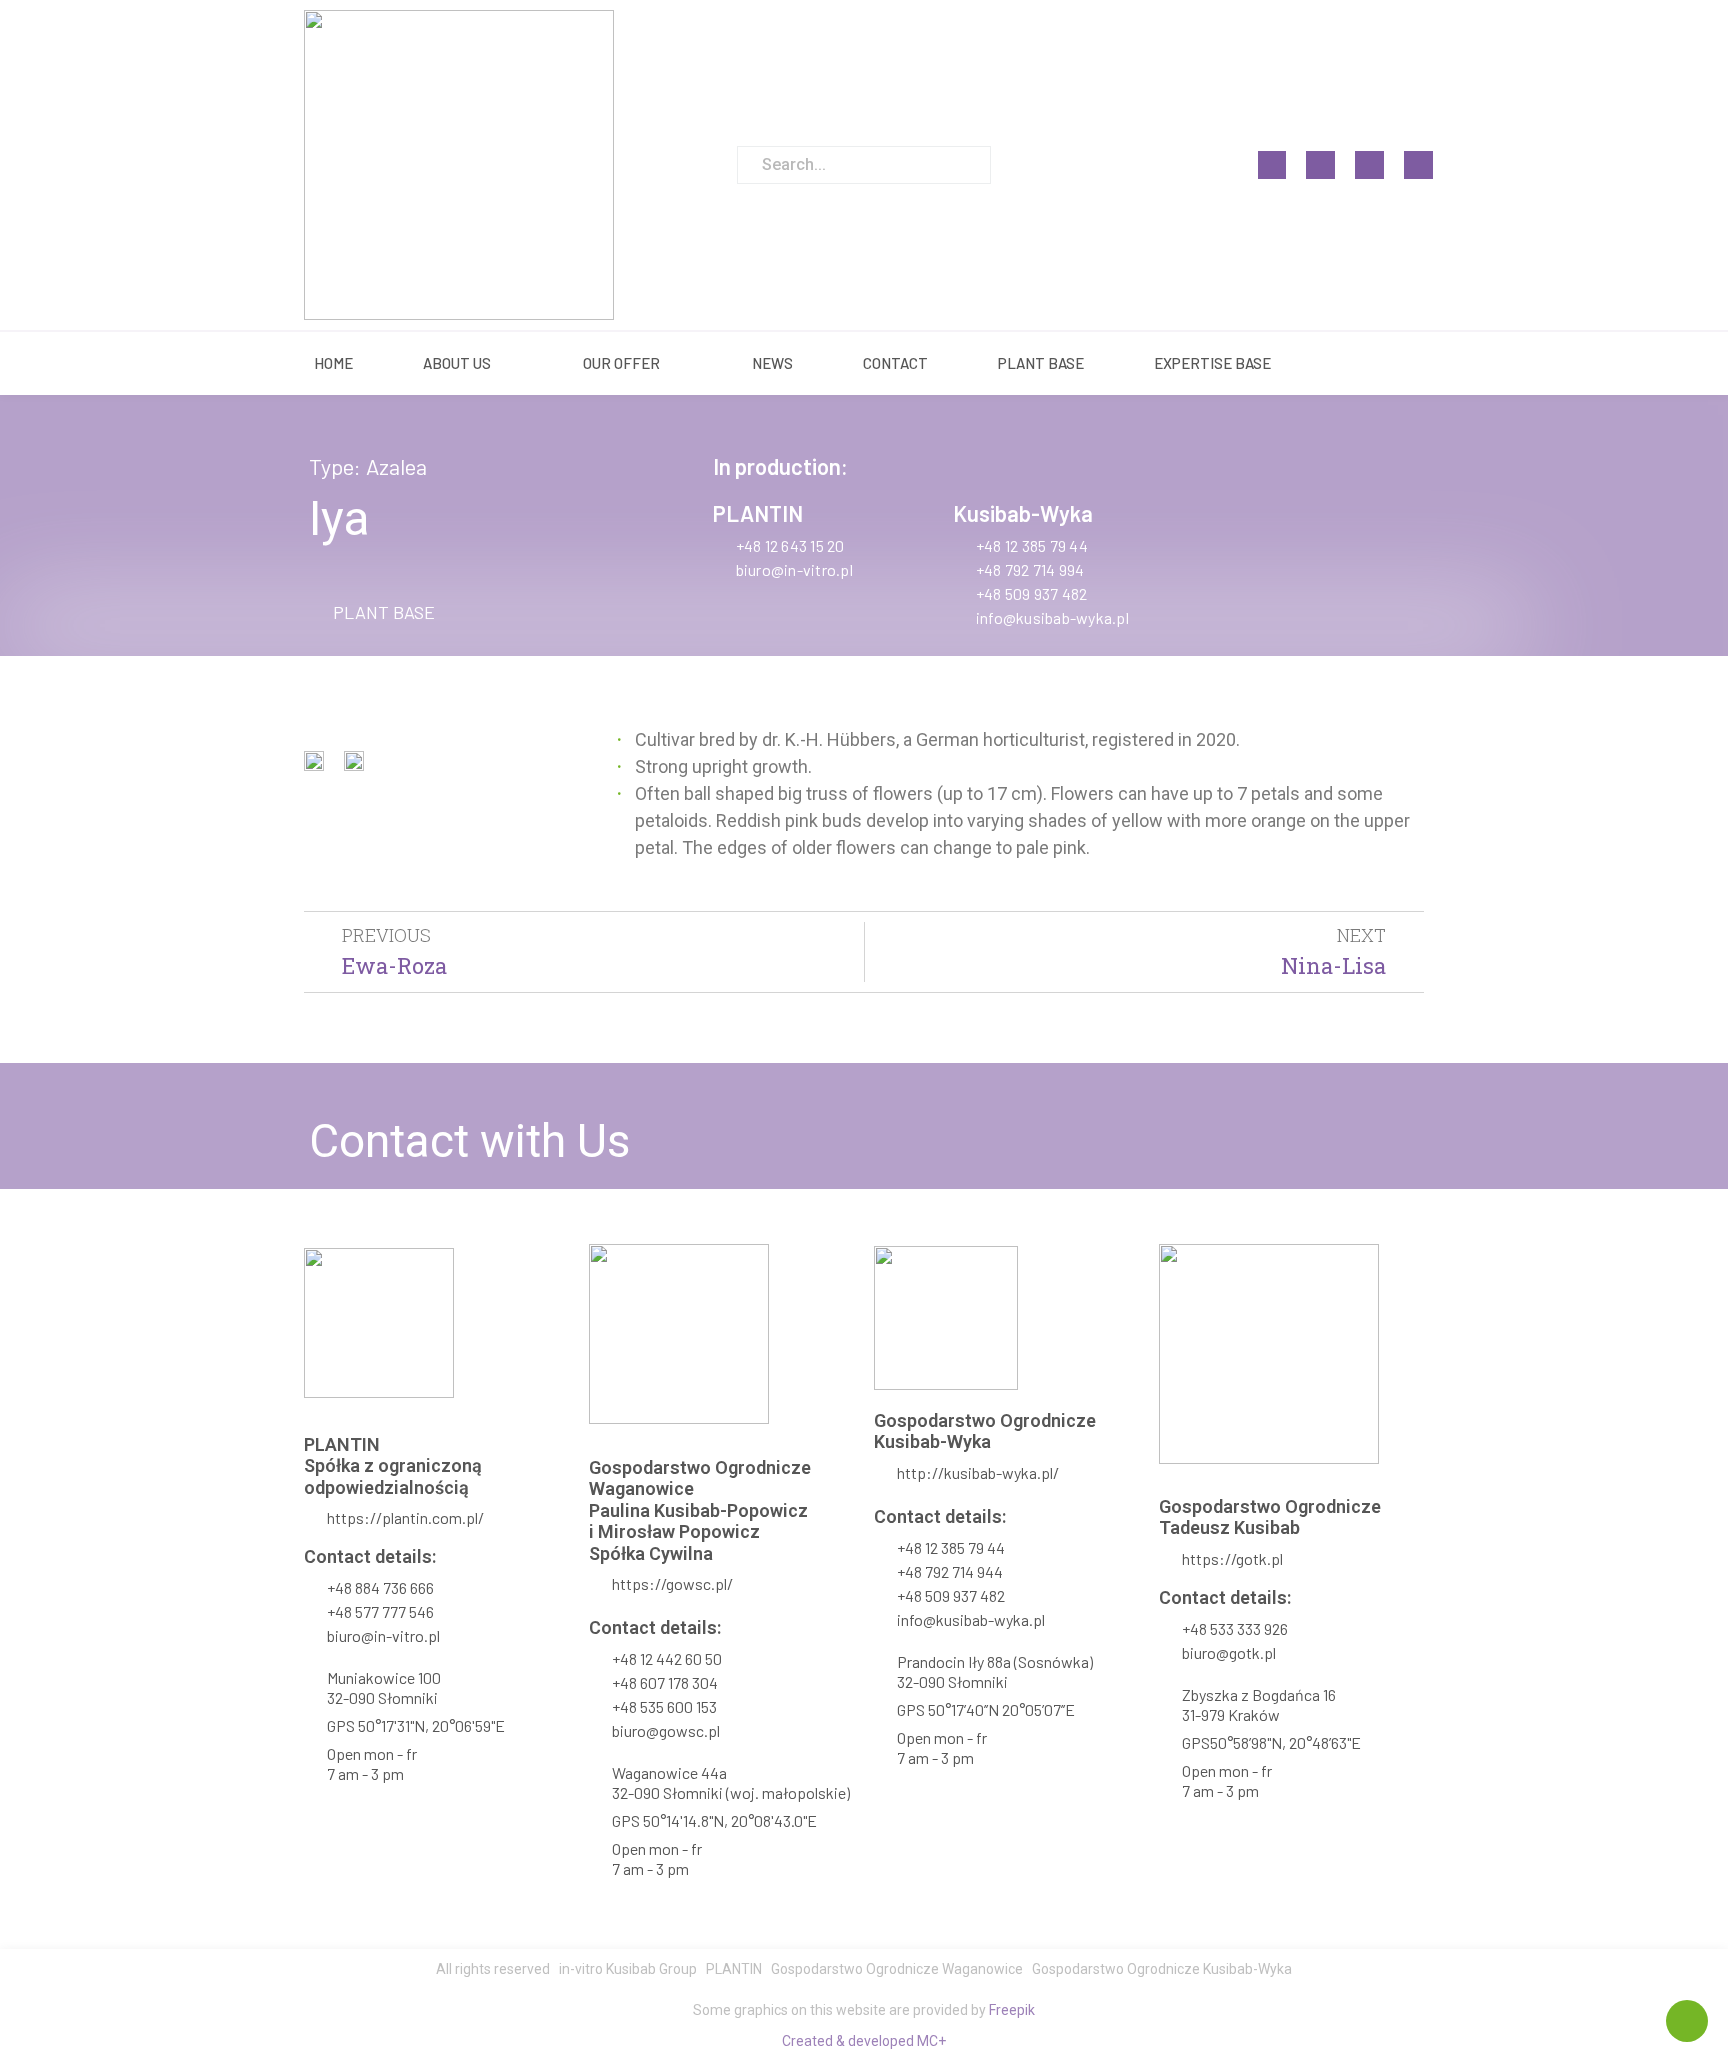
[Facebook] (1272, 165)
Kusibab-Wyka (1023, 513)
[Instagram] (1320, 165)
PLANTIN (758, 513)
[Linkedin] (1369, 165)
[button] (372, 612)
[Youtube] (1418, 165)
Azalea (396, 466)
